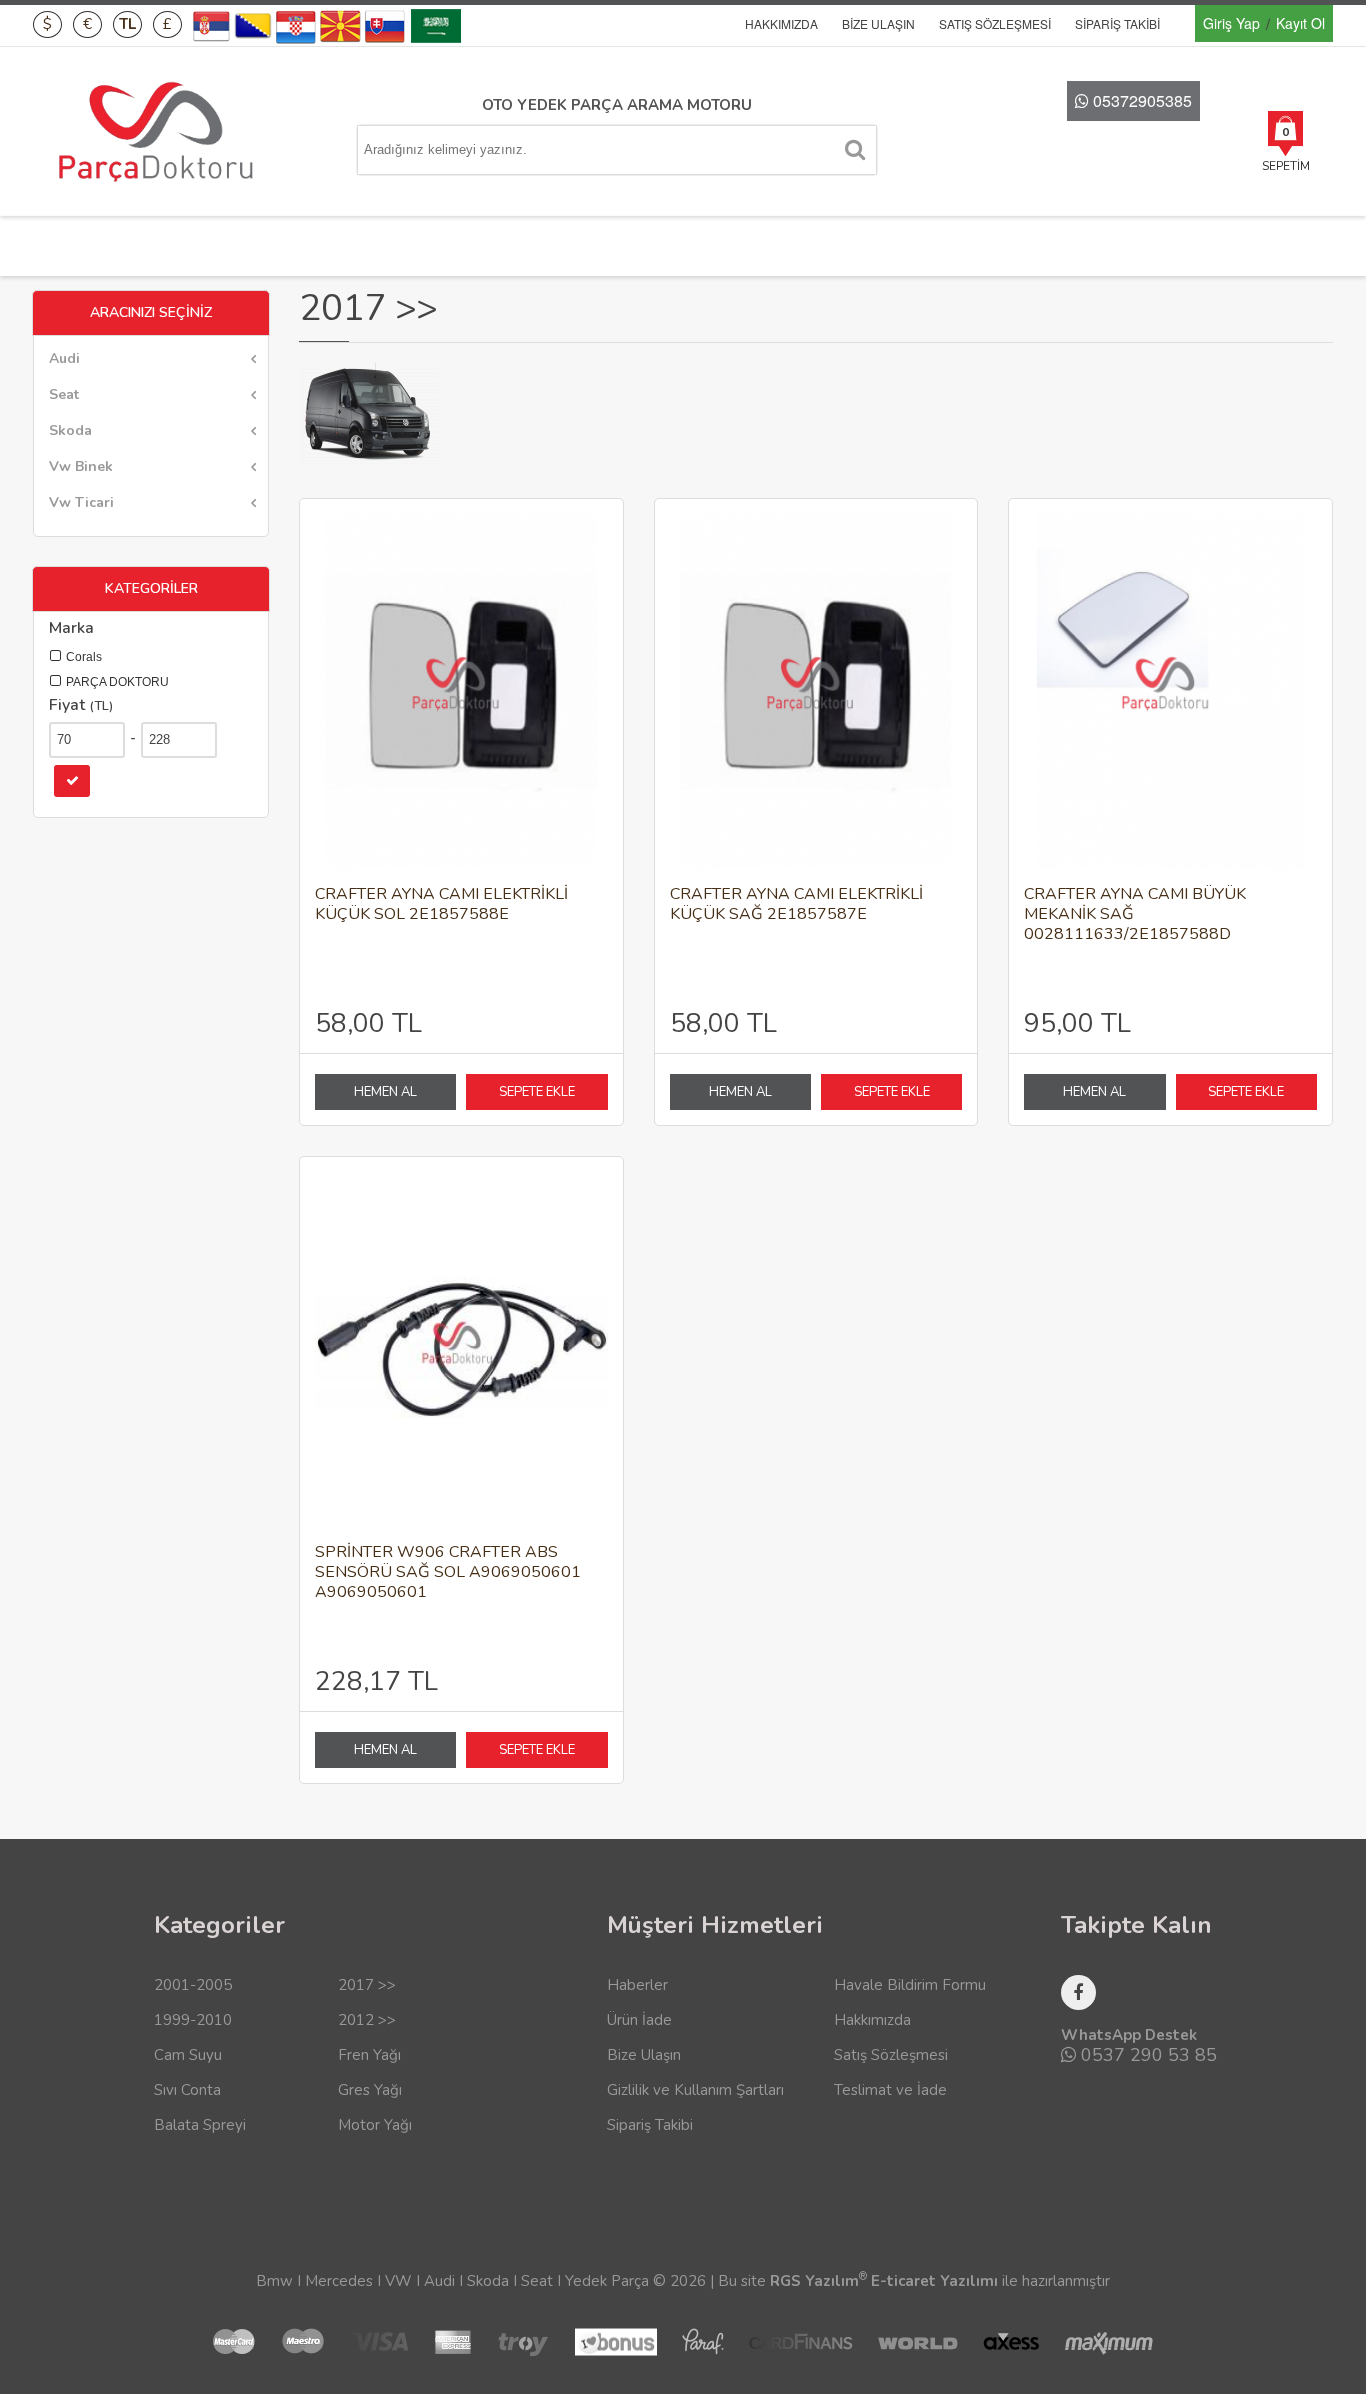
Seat (64, 394)
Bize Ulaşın (878, 23)
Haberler (637, 1985)
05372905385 (1140, 100)
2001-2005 (193, 1985)
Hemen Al (385, 1092)
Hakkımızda (781, 23)
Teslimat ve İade (890, 2090)
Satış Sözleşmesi (995, 23)
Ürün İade (639, 2020)
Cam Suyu (188, 2055)
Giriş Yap (1231, 23)
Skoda (70, 430)
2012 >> (367, 2020)
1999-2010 (193, 2020)
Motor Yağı (375, 2125)
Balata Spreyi (200, 2125)
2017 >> (367, 1985)
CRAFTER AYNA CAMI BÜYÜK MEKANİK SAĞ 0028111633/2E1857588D (1135, 914)
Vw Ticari (81, 502)
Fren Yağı (369, 2055)
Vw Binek (81, 466)
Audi (64, 358)
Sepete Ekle (537, 1092)
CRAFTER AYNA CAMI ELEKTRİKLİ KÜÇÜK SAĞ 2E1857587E (796, 904)
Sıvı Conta (187, 2090)
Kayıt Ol (1300, 23)
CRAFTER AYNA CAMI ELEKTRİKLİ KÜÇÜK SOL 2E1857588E (441, 904)
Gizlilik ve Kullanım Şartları (695, 2090)
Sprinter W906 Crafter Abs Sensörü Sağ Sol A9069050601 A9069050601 (448, 1572)
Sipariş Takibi (1117, 23)
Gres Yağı (370, 2090)
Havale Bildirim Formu (910, 1985)
